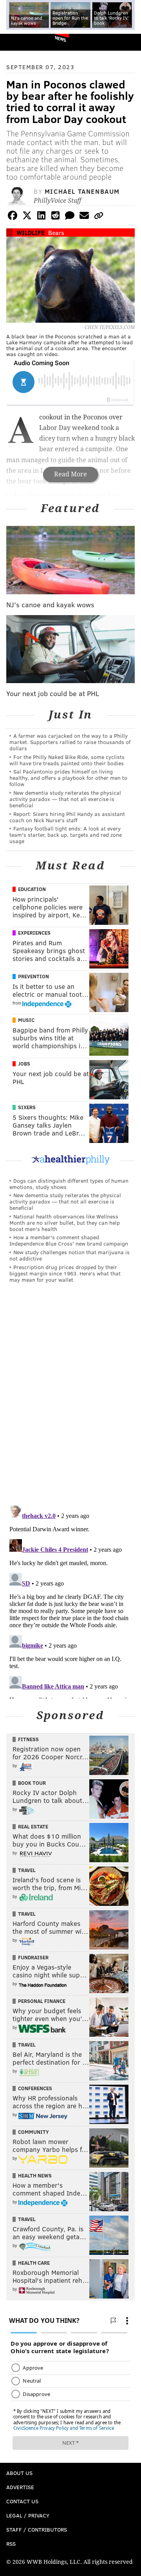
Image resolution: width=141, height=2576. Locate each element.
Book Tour (32, 1783)
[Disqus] (70, 1397)
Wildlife (31, 232)
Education (32, 889)
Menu (128, 42)
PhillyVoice (19, 42)
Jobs (24, 1064)
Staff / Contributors (37, 2529)
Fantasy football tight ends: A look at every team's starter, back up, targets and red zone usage (66, 835)
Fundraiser (33, 1957)
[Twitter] (27, 217)
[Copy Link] (99, 217)
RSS (11, 2544)
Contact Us (22, 2501)
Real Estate (33, 1826)
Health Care (34, 2263)
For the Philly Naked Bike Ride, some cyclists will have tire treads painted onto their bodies (67, 760)
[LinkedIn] (41, 217)
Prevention (33, 976)
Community (33, 2132)
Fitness (28, 1739)
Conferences (35, 2088)
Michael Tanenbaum (82, 191)
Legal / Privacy (28, 2515)
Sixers (27, 1107)
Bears (56, 232)
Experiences (34, 933)
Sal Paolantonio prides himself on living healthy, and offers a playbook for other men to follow (68, 778)
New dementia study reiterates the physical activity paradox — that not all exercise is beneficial (65, 799)
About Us (19, 2473)
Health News (35, 2175)
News (61, 39)
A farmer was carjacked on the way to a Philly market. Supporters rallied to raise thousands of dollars (70, 742)
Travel (27, 1870)
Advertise (20, 2487)
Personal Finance (42, 2001)
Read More (70, 474)
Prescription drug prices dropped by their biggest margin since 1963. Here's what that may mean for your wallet (65, 1273)
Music (26, 1020)
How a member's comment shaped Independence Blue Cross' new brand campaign (69, 1240)
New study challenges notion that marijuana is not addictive (70, 1255)
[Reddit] (56, 217)
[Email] (84, 217)
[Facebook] (13, 217)
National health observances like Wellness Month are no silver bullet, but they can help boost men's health (65, 1223)
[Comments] (70, 217)
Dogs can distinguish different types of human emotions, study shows (69, 1184)
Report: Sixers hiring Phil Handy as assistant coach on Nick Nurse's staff (67, 817)
